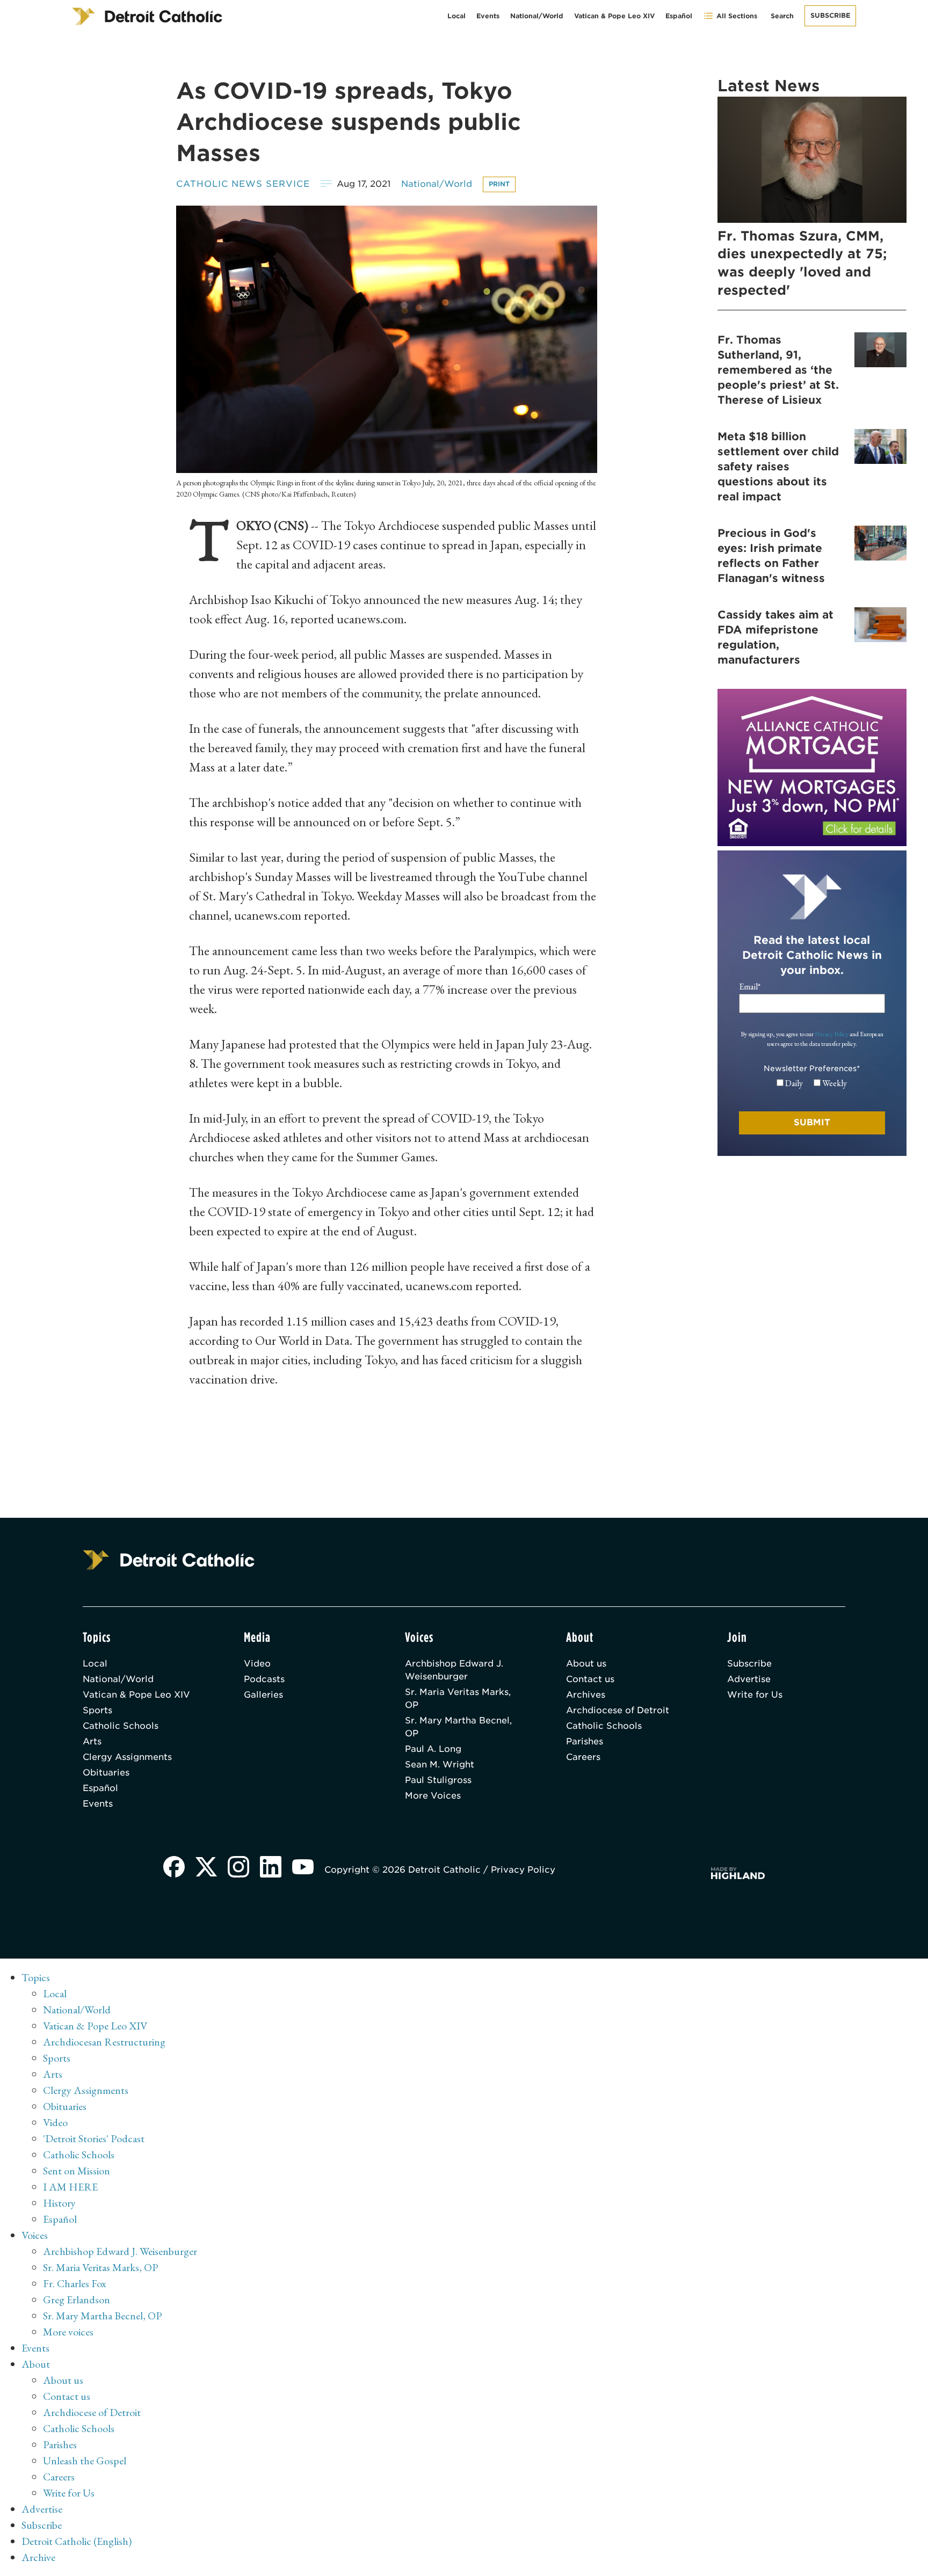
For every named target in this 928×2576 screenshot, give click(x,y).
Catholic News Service (243, 184)
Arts (92, 1741)
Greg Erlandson (77, 2300)
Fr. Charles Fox (75, 2283)
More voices (68, 2332)
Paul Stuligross (438, 1780)
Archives (586, 1695)
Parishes (585, 1741)
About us (586, 1664)
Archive (38, 2557)
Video (257, 1664)
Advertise (749, 1679)
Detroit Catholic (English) (77, 2541)
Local (456, 16)
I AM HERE (70, 2187)
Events (488, 16)
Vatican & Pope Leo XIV (614, 16)
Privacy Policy (832, 1034)
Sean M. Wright (440, 1764)
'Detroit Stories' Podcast (94, 2138)
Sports (97, 1710)
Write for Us (755, 1695)
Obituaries (106, 1773)
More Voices (433, 1796)
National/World (537, 16)
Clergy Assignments (127, 1757)
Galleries (263, 1695)
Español (679, 16)
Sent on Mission (77, 2171)
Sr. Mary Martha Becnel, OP (458, 1727)
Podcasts (264, 1679)
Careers (583, 1757)
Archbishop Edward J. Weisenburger (454, 1670)
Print (499, 184)
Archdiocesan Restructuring (104, 2042)
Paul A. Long (433, 1749)
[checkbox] (812, 1083)
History (59, 2203)
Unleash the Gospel (85, 2461)
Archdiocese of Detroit (618, 1710)
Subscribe (830, 15)
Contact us (590, 1679)
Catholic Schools (121, 1726)
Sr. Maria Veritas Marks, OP (458, 1698)
